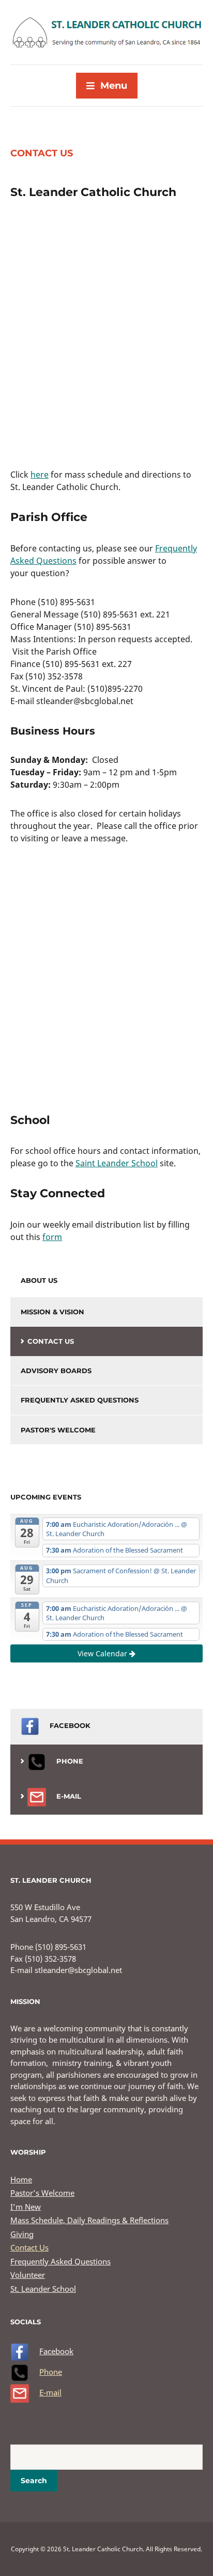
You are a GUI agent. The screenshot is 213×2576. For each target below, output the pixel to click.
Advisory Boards (56, 1371)
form (52, 1237)
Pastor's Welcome (58, 1430)
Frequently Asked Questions (80, 1400)
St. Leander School (43, 2289)
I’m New (26, 2207)
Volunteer (28, 2275)
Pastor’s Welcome (42, 2193)
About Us (39, 1280)
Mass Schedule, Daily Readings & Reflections (89, 2220)
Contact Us (51, 1341)
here (40, 475)
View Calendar (103, 1653)
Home (21, 2179)
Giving (22, 2234)
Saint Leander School (117, 1163)
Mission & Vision (52, 1312)
